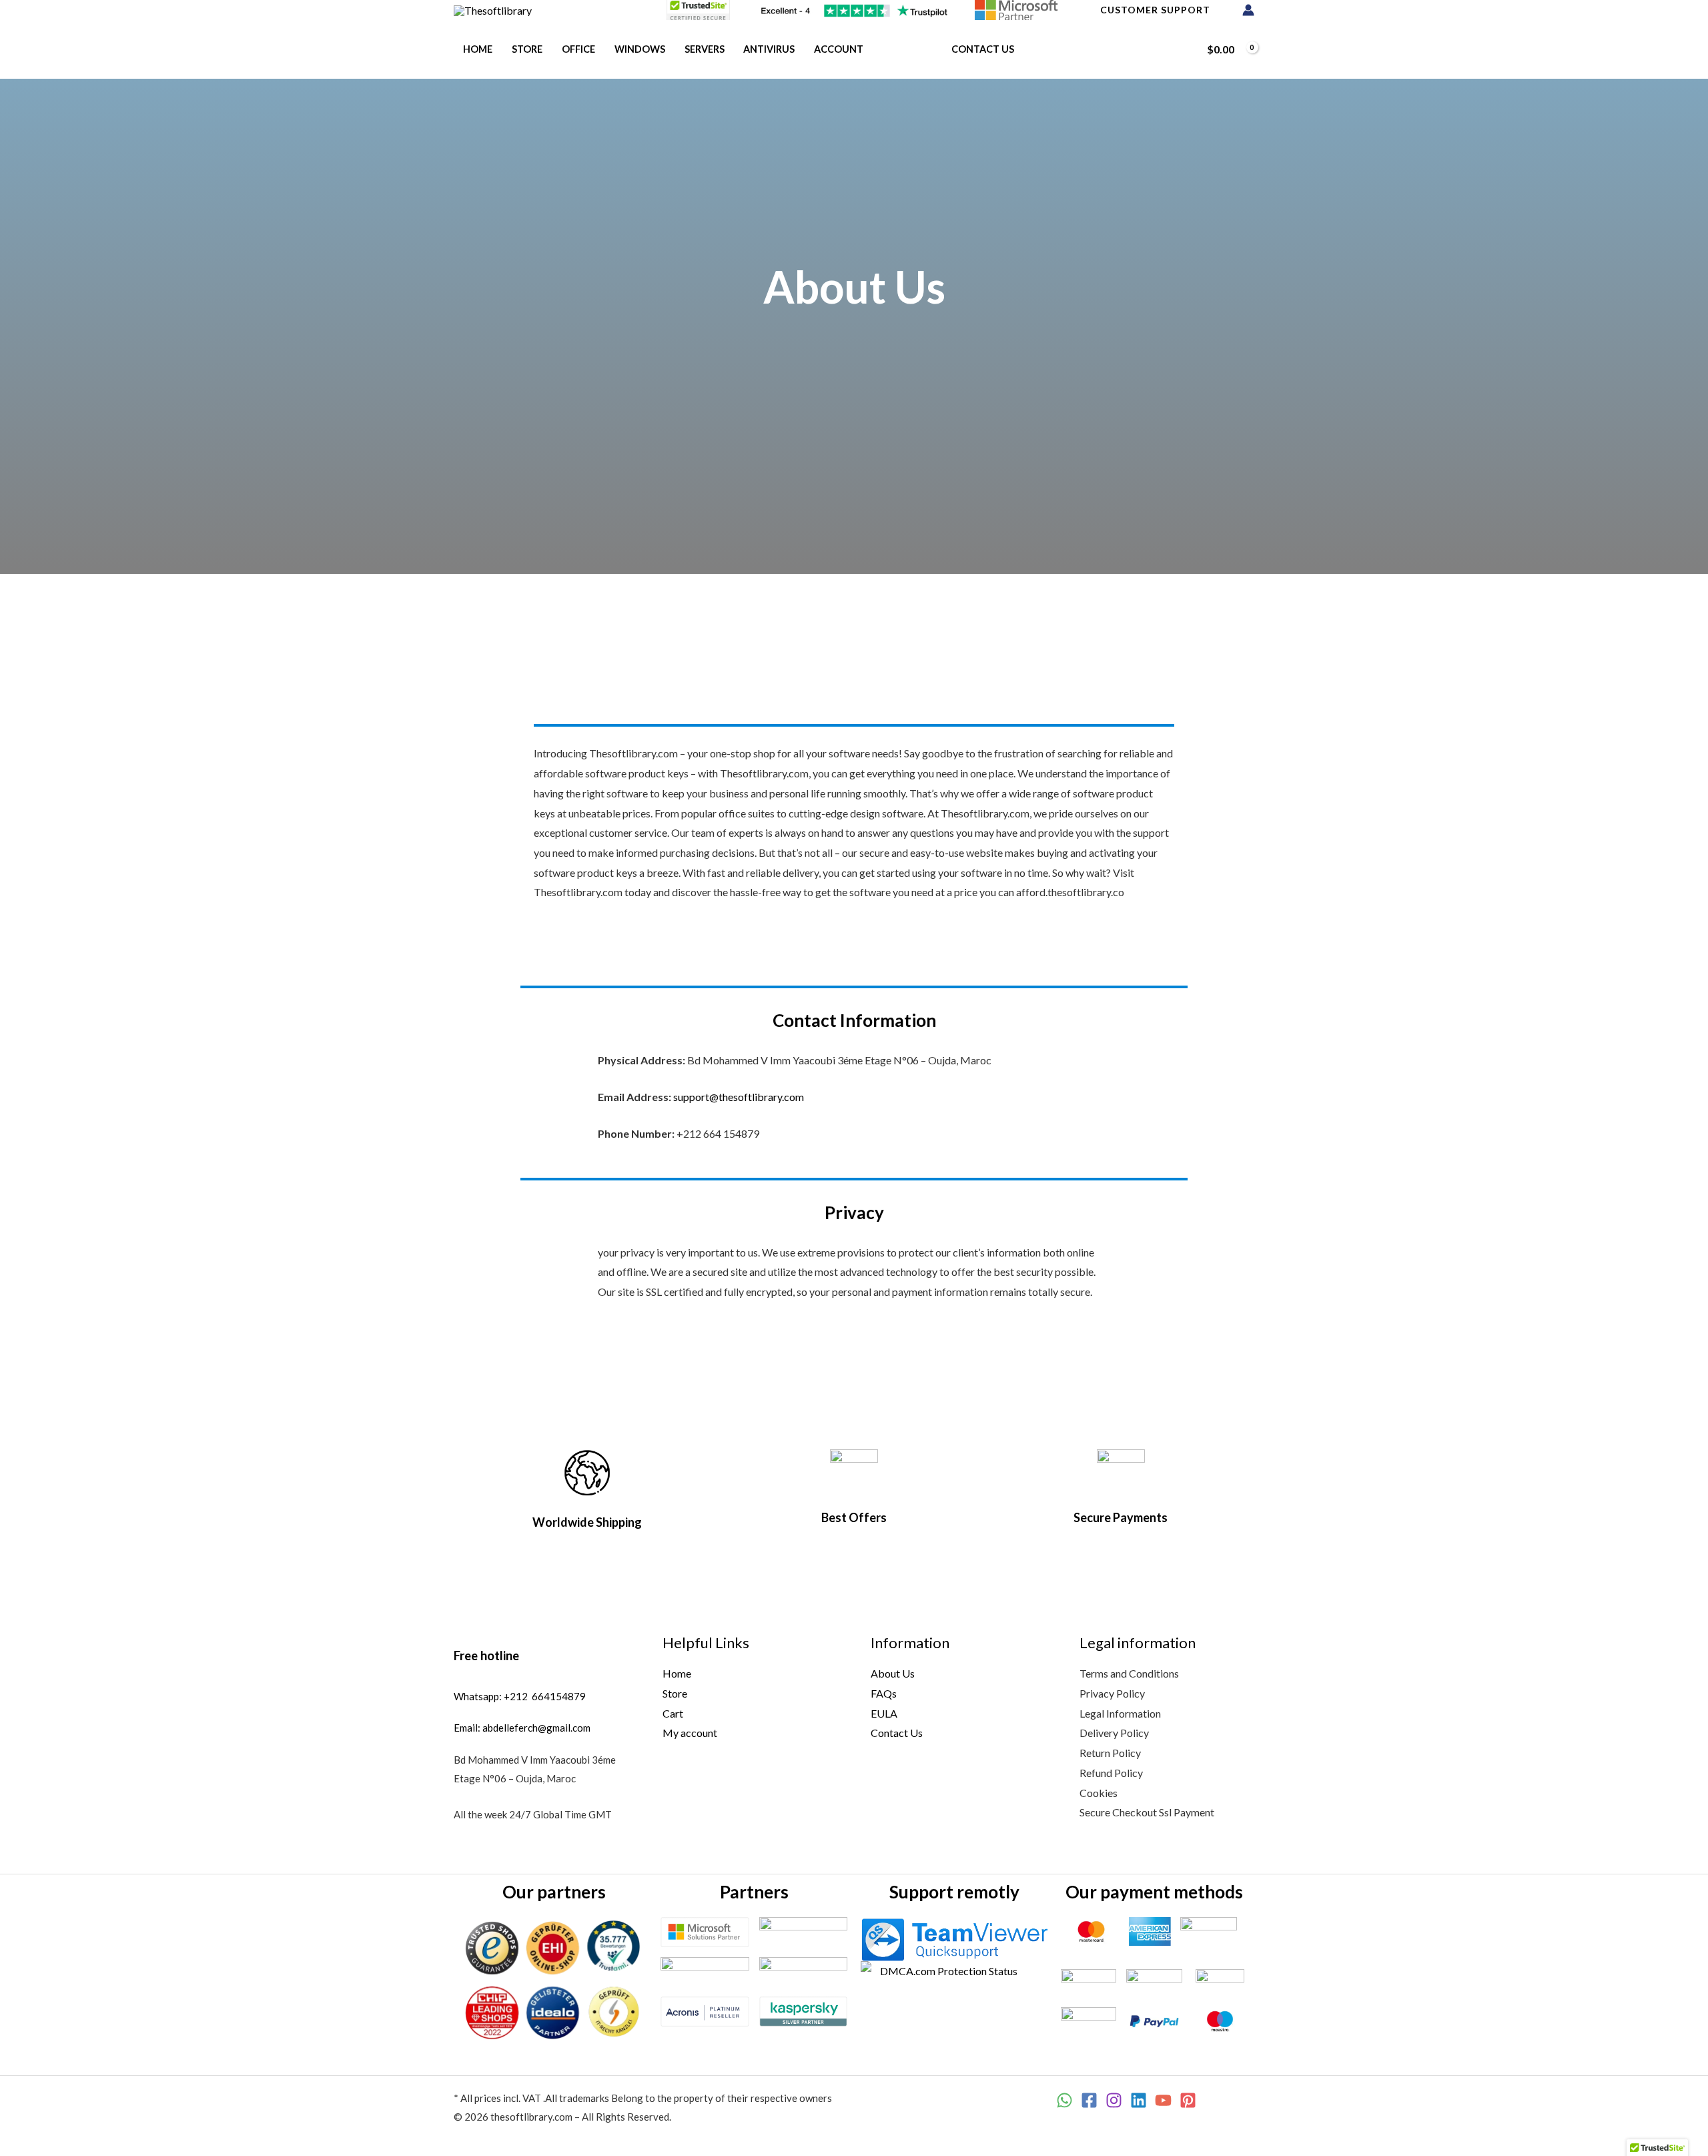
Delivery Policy (1114, 1733)
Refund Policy (1111, 1773)
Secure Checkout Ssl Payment (1147, 1812)
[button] (1181, 49)
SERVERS (705, 49)
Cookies (1099, 1793)
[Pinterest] (1188, 2100)
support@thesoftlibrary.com (739, 1097)
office (578, 49)
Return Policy (1110, 1753)
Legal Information (1120, 1713)
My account (690, 1733)
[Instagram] (1114, 2100)
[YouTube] (1163, 2100)
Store (527, 49)
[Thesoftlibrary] (493, 9)
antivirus (769, 49)
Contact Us (983, 49)
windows (640, 49)
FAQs (884, 1693)
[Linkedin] (1139, 2100)
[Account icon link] (1248, 10)
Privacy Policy (1112, 1693)
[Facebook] (1089, 2100)
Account (839, 49)
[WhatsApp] (1064, 2100)
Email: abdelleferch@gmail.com (522, 1728)
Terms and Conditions (1129, 1673)
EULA (884, 1713)
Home (478, 49)
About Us (907, 49)
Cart (673, 1713)
